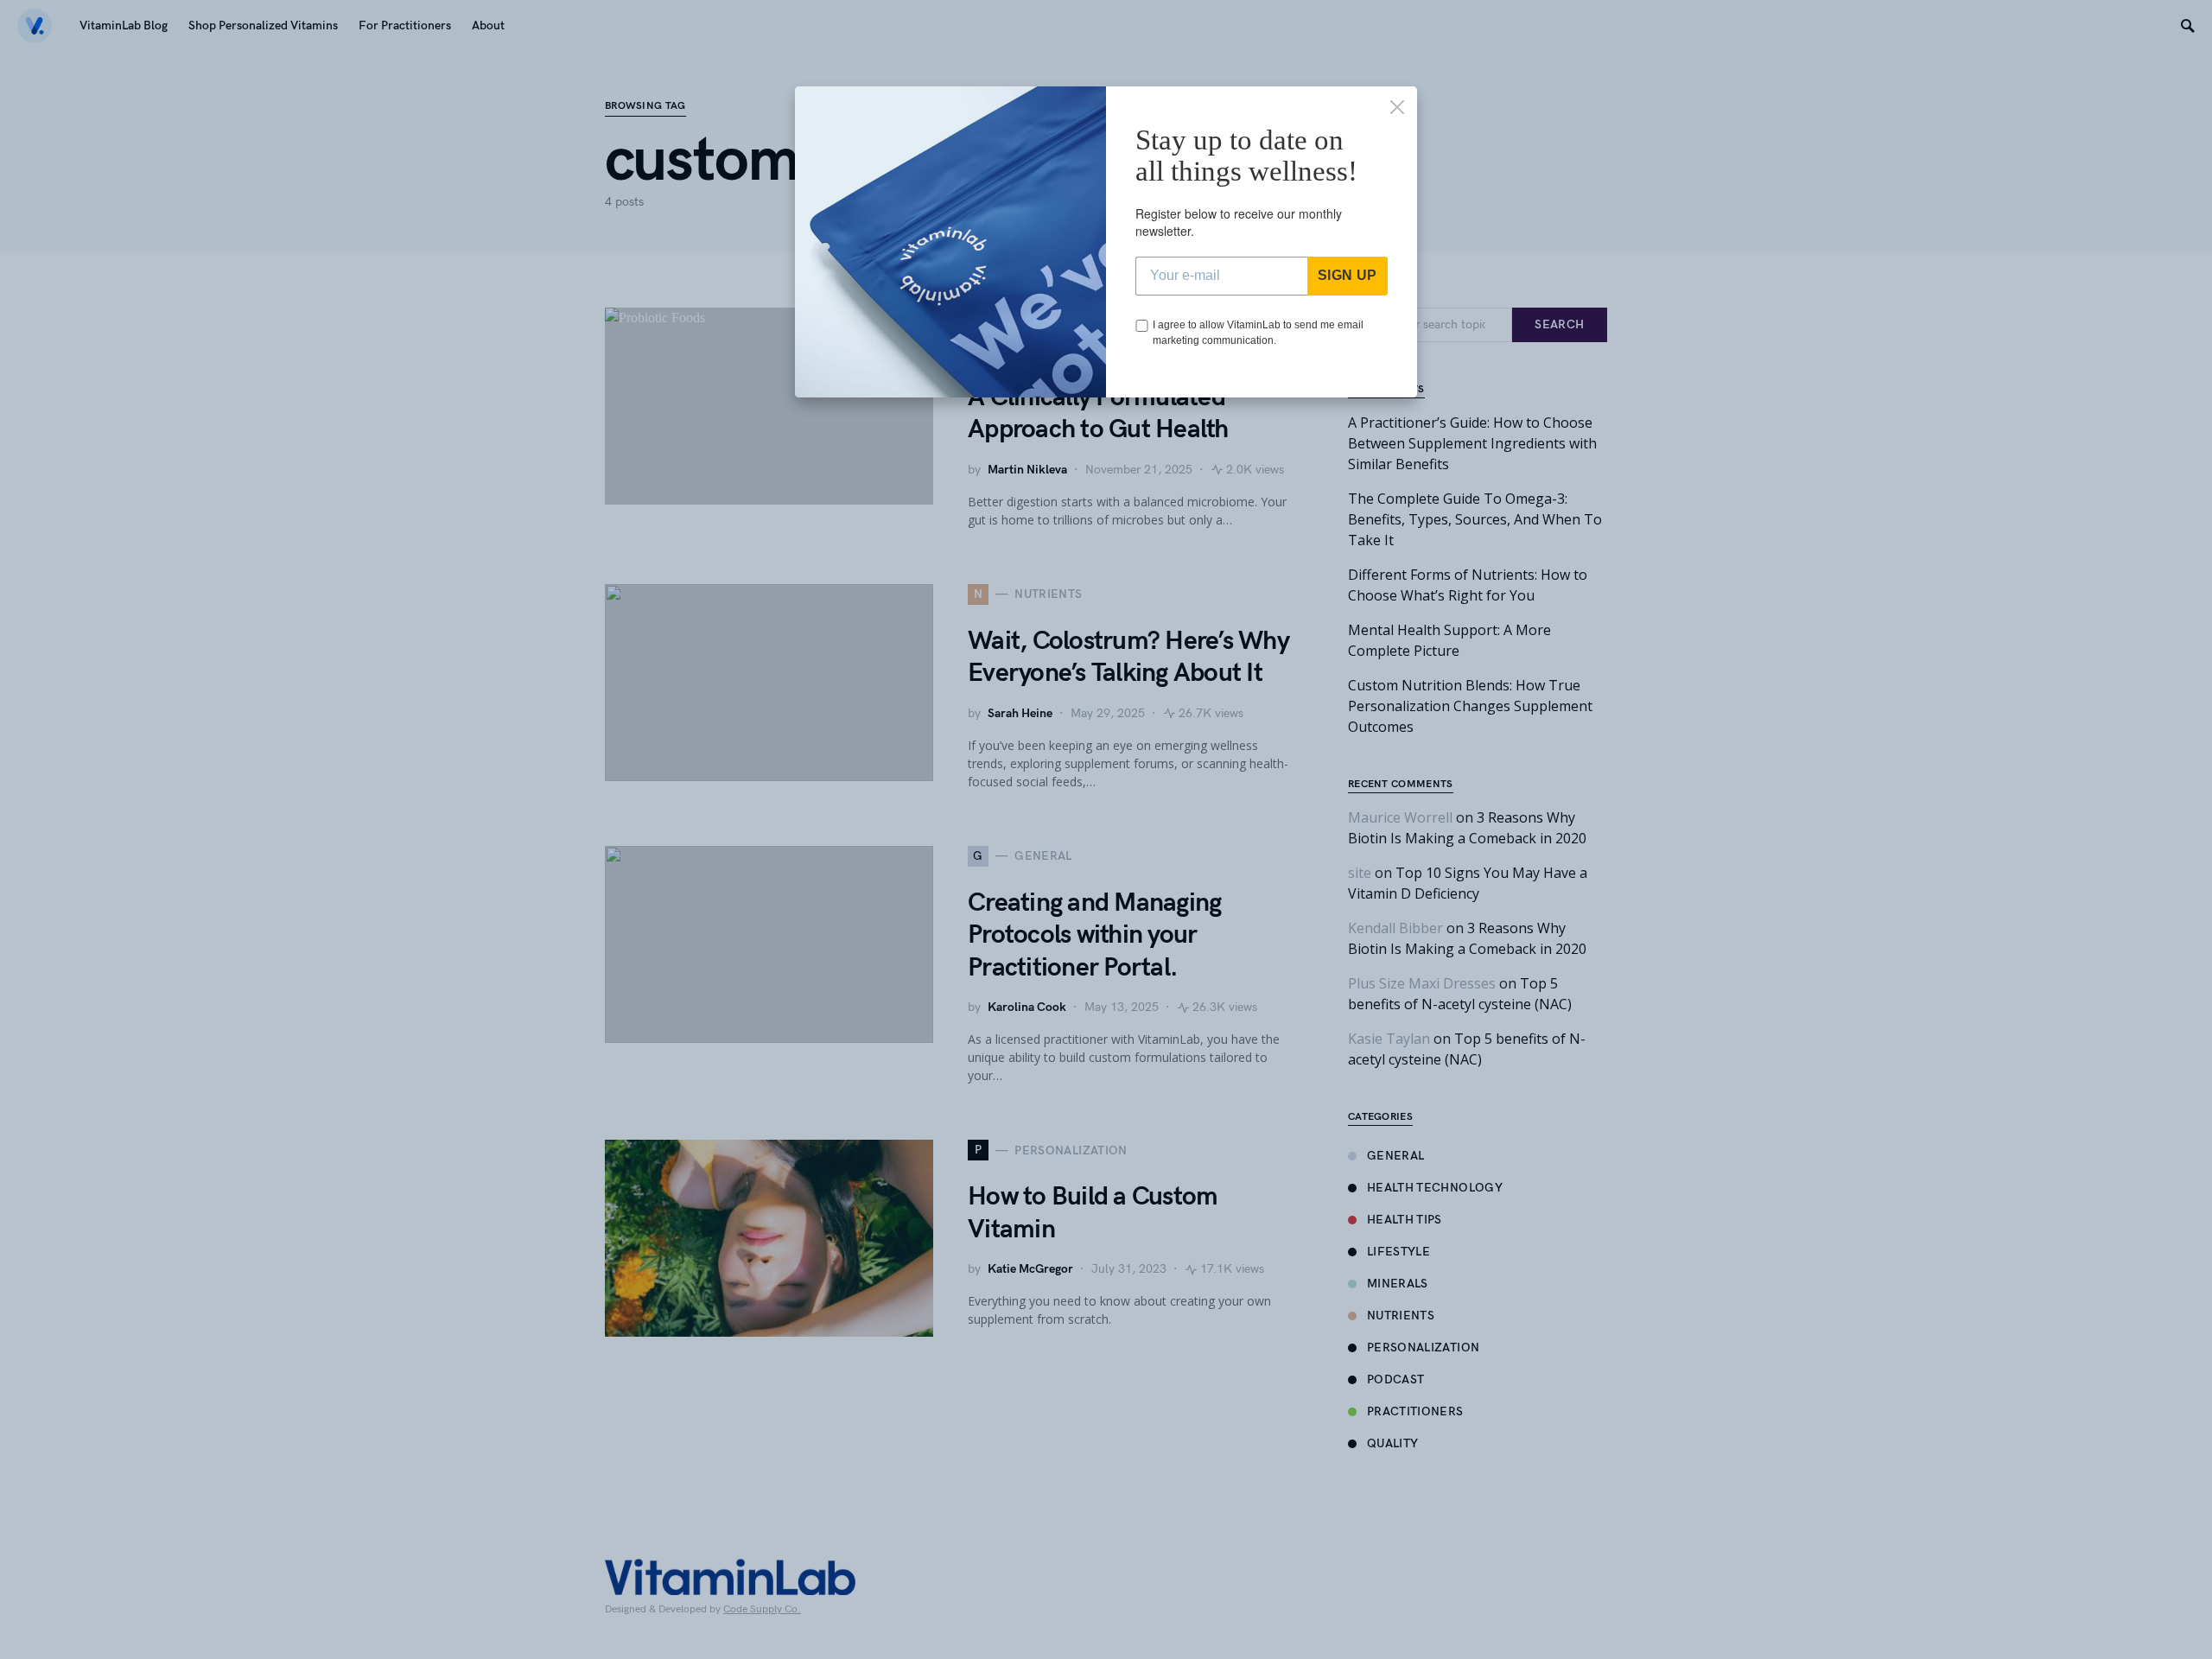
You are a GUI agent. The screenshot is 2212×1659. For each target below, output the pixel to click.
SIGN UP (1348, 275)
